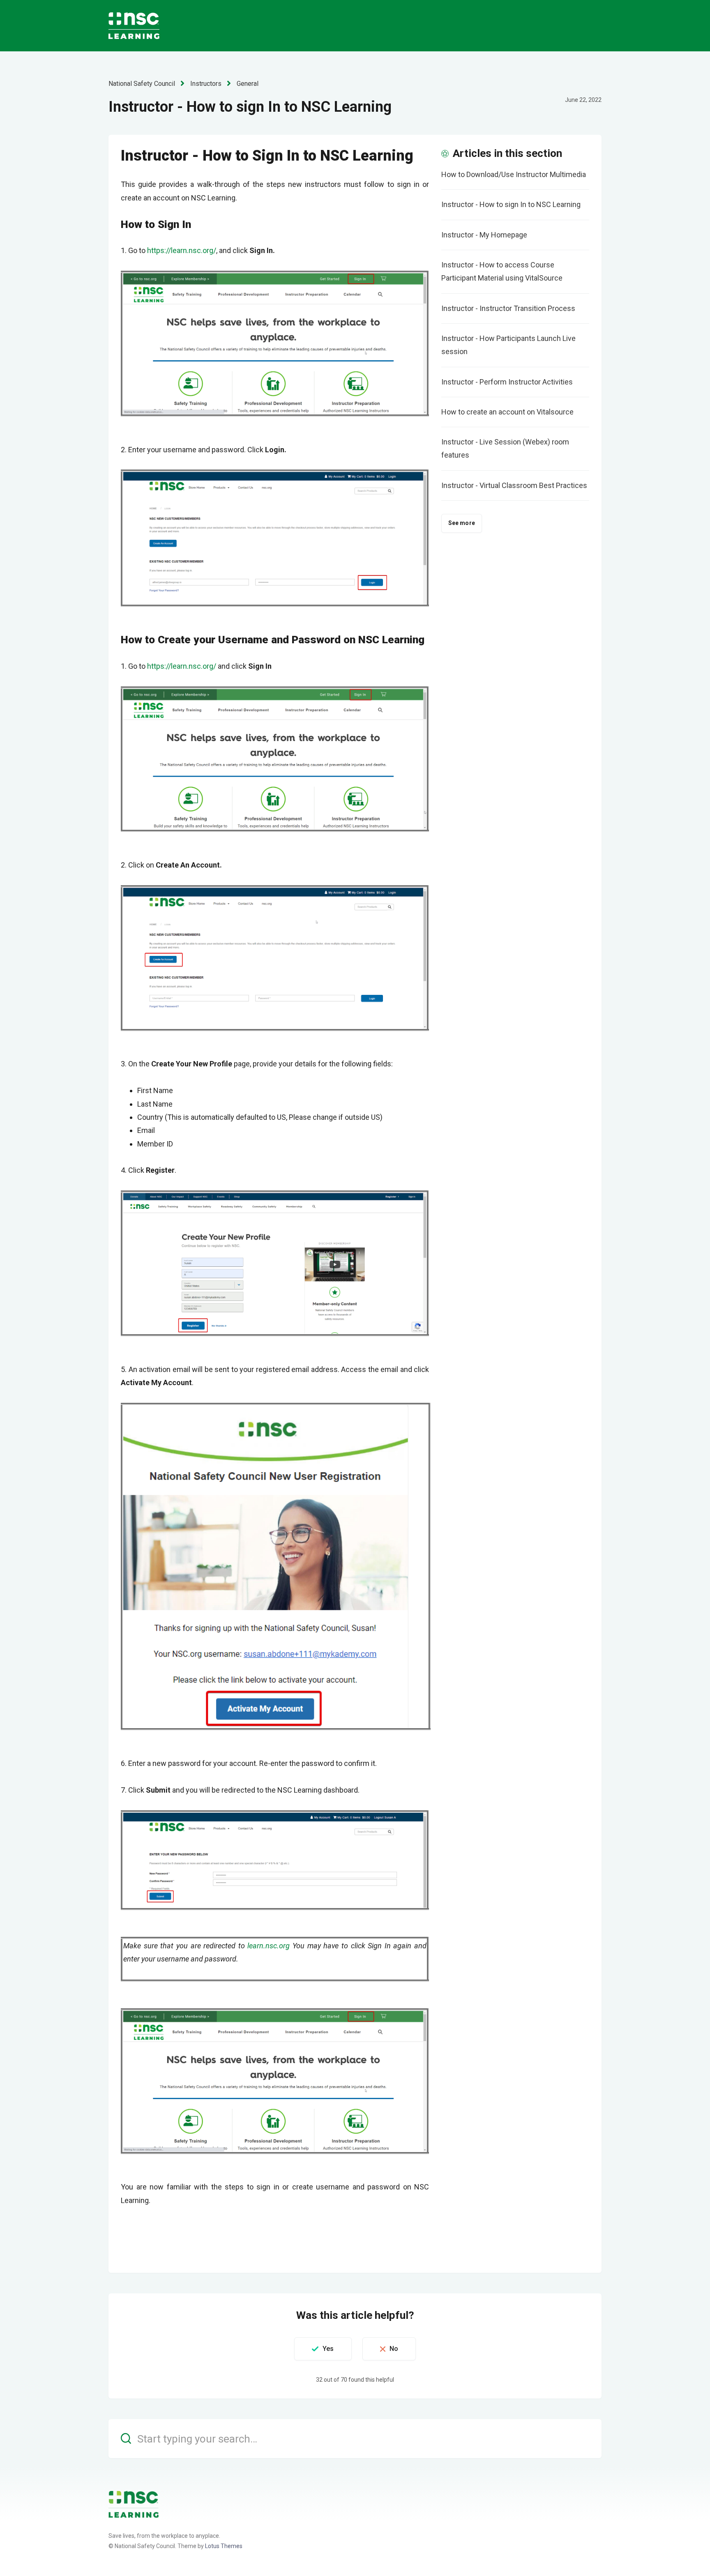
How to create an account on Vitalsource (507, 412)
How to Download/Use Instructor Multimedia (514, 174)
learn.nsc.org (269, 1946)
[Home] (134, 2504)
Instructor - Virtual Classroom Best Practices (514, 485)
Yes (328, 2349)
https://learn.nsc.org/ (182, 250)
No (394, 2349)
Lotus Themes (224, 2546)
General (248, 84)
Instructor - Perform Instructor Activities (507, 382)
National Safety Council (142, 84)
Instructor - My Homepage (484, 235)
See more (462, 523)
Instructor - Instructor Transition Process (508, 308)
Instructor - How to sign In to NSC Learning (511, 204)
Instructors (206, 84)
